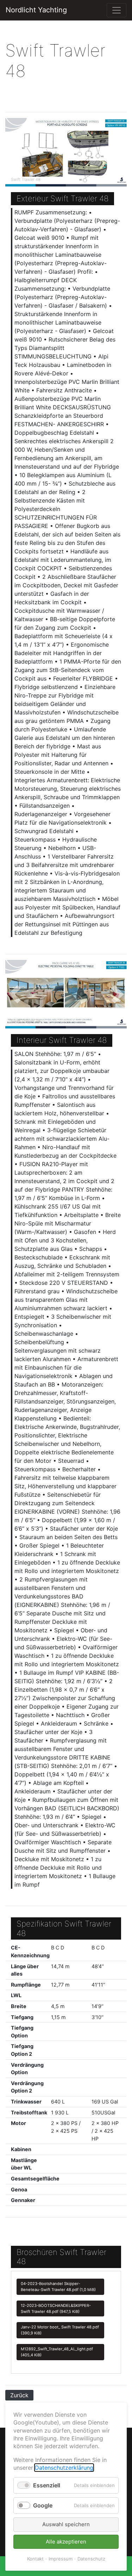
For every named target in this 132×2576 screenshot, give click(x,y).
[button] (14, 152)
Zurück (19, 2395)
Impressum (61, 2559)
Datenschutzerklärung (64, 2468)
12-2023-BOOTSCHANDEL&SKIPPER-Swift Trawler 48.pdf (56, 2308)
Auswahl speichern (66, 2524)
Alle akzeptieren (66, 2542)
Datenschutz (91, 2559)
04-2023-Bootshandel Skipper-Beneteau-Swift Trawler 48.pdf (58, 2287)
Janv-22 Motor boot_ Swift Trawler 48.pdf (60, 2330)
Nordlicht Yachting (36, 10)
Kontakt (35, 2559)
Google (43, 2505)
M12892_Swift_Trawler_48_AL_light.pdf (57, 2352)
